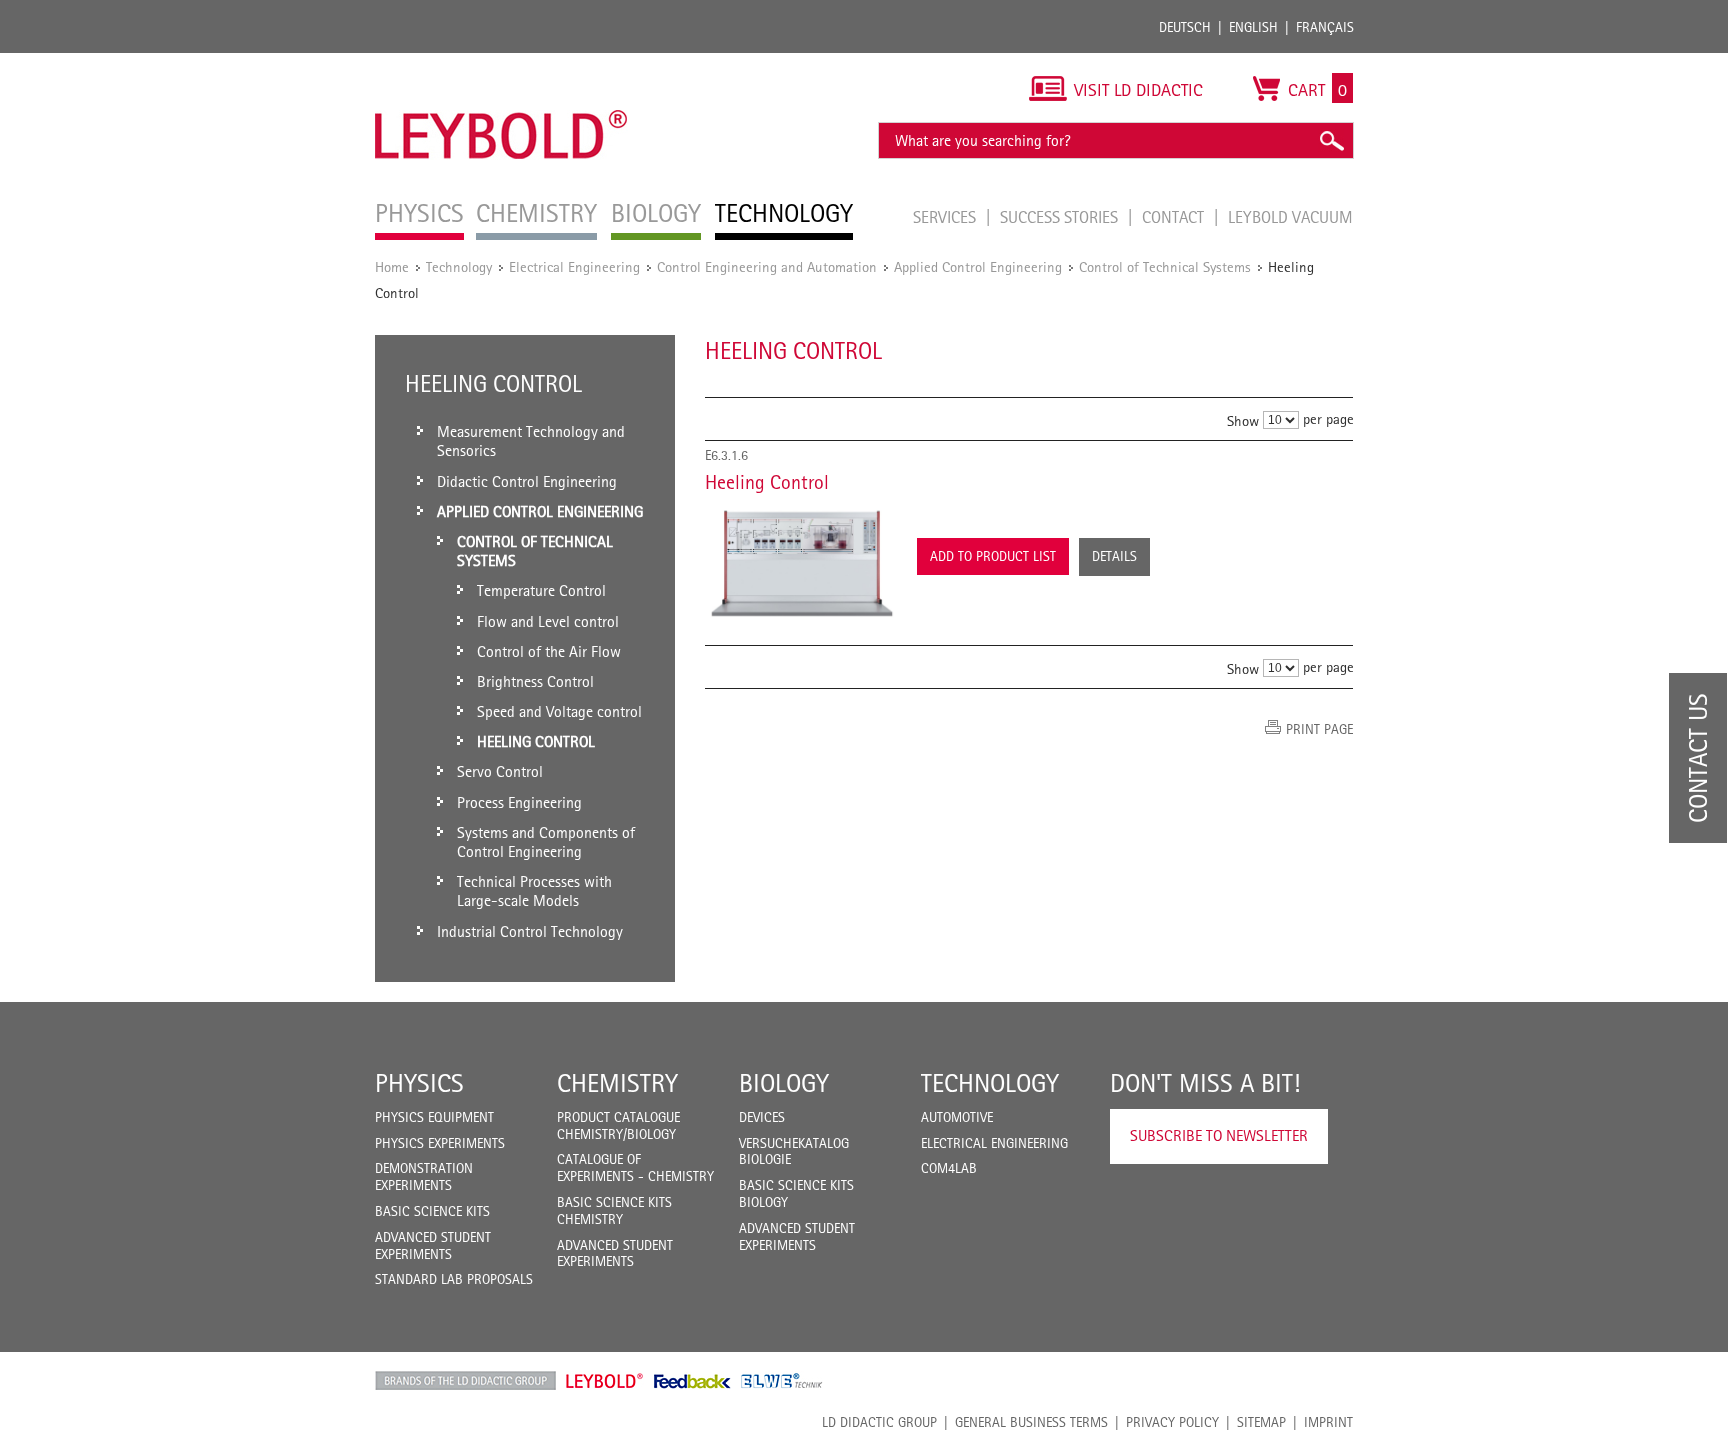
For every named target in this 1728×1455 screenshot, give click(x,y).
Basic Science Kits (432, 1211)
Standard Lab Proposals (454, 1279)
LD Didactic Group (879, 1422)
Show (1243, 420)
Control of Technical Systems (1165, 266)
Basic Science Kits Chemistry (614, 1210)
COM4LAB (949, 1168)
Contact (1175, 217)
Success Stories (1061, 217)
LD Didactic (465, 1381)
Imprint (1328, 1422)
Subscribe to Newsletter (1219, 1135)
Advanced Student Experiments (433, 1245)
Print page (1319, 729)
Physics (419, 1083)
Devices (762, 1117)
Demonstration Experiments (424, 1176)
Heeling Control (767, 482)
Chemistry (617, 1083)
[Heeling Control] (801, 562)
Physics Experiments (440, 1143)
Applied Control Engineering (978, 266)
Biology (784, 1083)
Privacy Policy (1172, 1422)
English (1253, 27)
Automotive (957, 1117)
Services (946, 217)
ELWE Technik (782, 1381)
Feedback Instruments (692, 1381)
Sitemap (1261, 1422)
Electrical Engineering (574, 266)
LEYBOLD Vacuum (1290, 217)
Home (392, 266)
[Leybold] (501, 63)
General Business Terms (1031, 1422)
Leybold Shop (605, 1381)
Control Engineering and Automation (767, 266)
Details (1114, 556)
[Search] (1331, 140)
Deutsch (1185, 27)
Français (1325, 27)
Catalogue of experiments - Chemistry (635, 1167)
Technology (459, 266)
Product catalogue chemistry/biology (618, 1125)
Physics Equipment (434, 1117)
